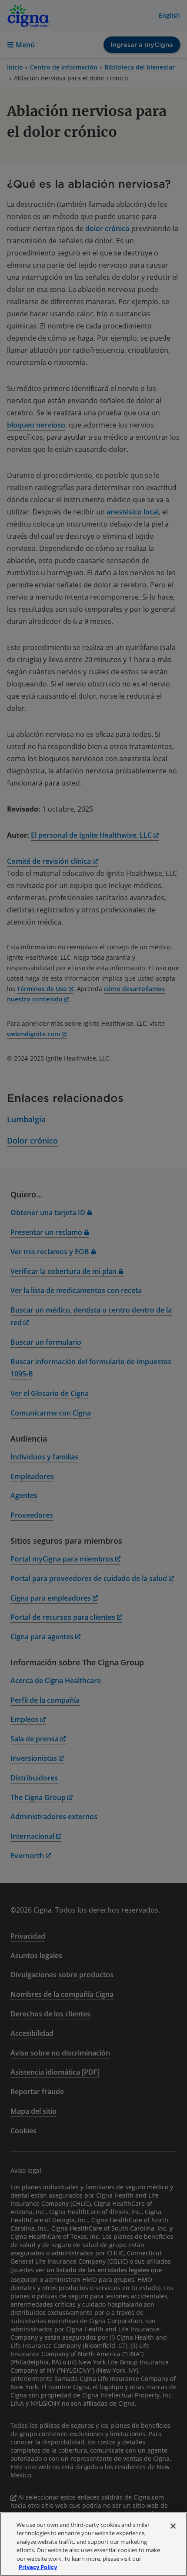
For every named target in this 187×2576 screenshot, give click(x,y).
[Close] (173, 2526)
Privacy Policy (38, 2567)
